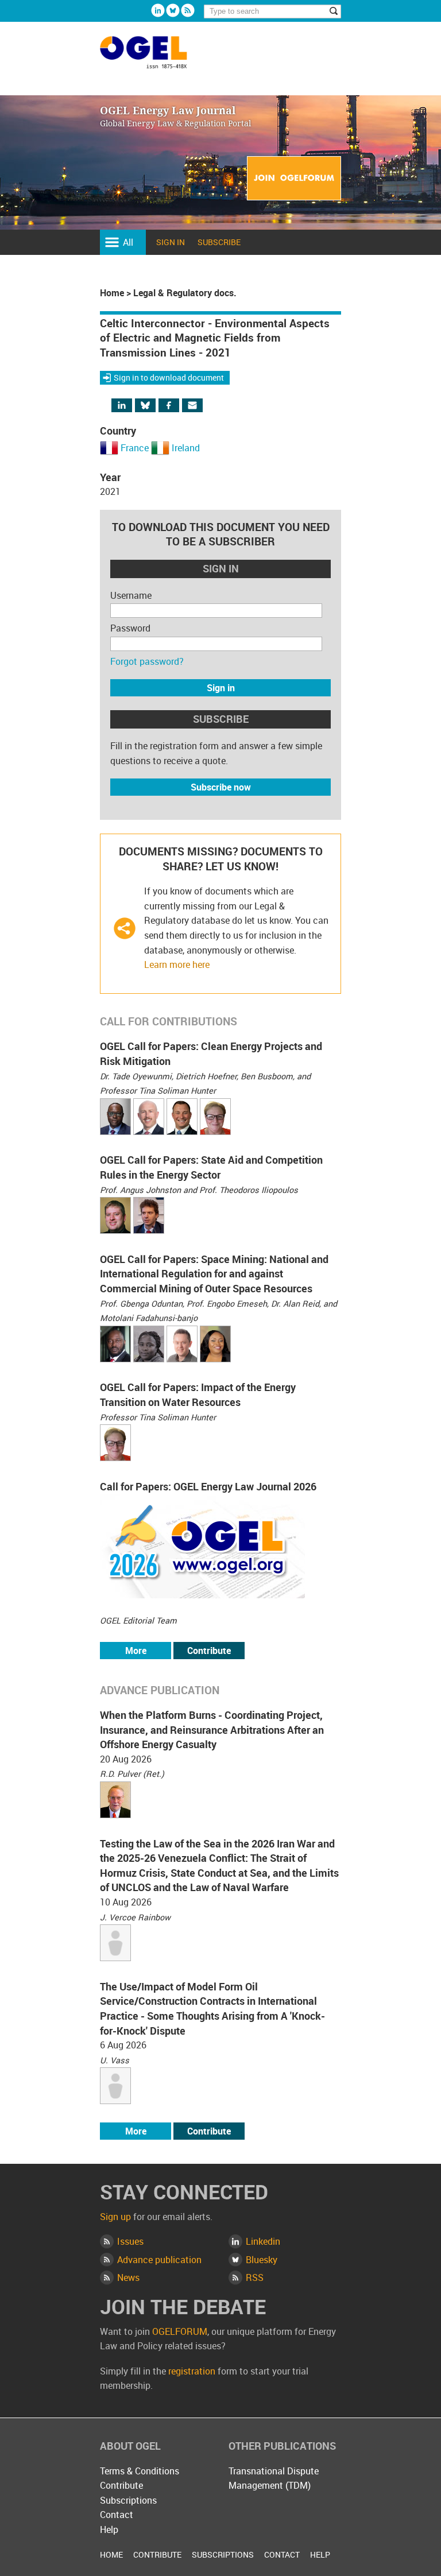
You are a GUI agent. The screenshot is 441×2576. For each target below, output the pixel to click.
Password (130, 628)
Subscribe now (221, 787)
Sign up (115, 2217)
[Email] (194, 406)
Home (112, 293)
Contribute (209, 1651)
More (136, 1651)
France (135, 448)
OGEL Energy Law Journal (156, 58)
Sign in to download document (169, 377)
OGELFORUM (180, 2331)
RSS (255, 2277)
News (128, 2277)
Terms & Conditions (140, 2471)
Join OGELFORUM (294, 179)
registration (192, 2371)
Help (109, 2529)
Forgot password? (147, 661)
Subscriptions (128, 2500)
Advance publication (159, 2260)
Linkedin (158, 10)
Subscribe (219, 242)
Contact (117, 2515)
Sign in (171, 242)
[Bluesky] (151, 406)
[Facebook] (179, 406)
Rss (188, 10)
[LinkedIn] (129, 406)
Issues (130, 2241)
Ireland (186, 448)
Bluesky (173, 10)
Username (131, 595)
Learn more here (177, 964)
